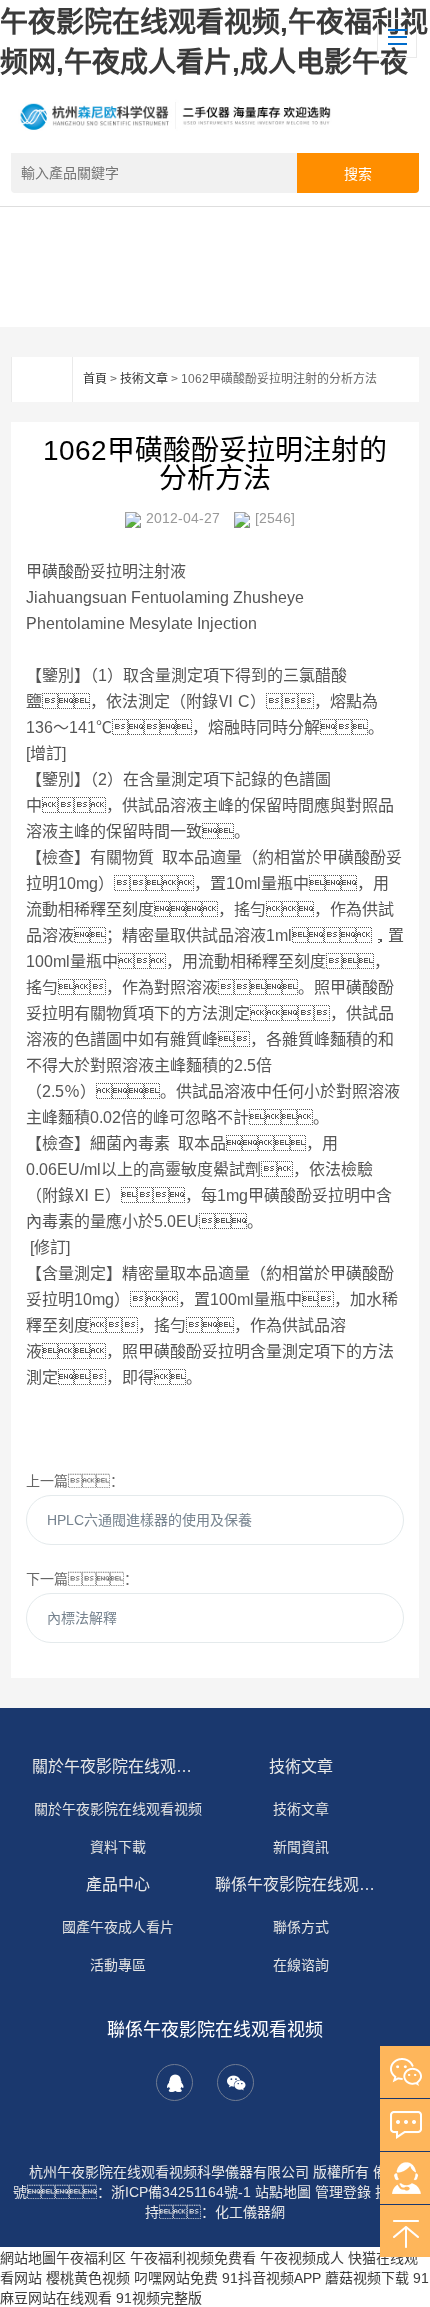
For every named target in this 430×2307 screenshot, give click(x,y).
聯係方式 (301, 1927)
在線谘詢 (301, 1965)
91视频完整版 (159, 2298)
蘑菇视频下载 (367, 2278)
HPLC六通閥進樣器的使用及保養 (149, 1520)
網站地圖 (28, 2258)
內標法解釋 (82, 1618)
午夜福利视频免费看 (193, 2258)
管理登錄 (343, 2192)
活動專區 (118, 1965)
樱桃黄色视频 (88, 2278)
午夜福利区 (91, 2258)
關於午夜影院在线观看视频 (118, 1766)
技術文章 (144, 379)
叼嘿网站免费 (176, 2278)
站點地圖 (283, 2192)
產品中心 (118, 1884)
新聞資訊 (301, 1847)
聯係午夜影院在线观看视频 (301, 1884)
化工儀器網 (250, 2212)
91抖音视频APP (271, 2278)
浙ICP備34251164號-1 (181, 2192)
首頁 (95, 379)
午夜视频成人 (302, 2258)
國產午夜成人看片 (118, 1927)
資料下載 (118, 1847)
